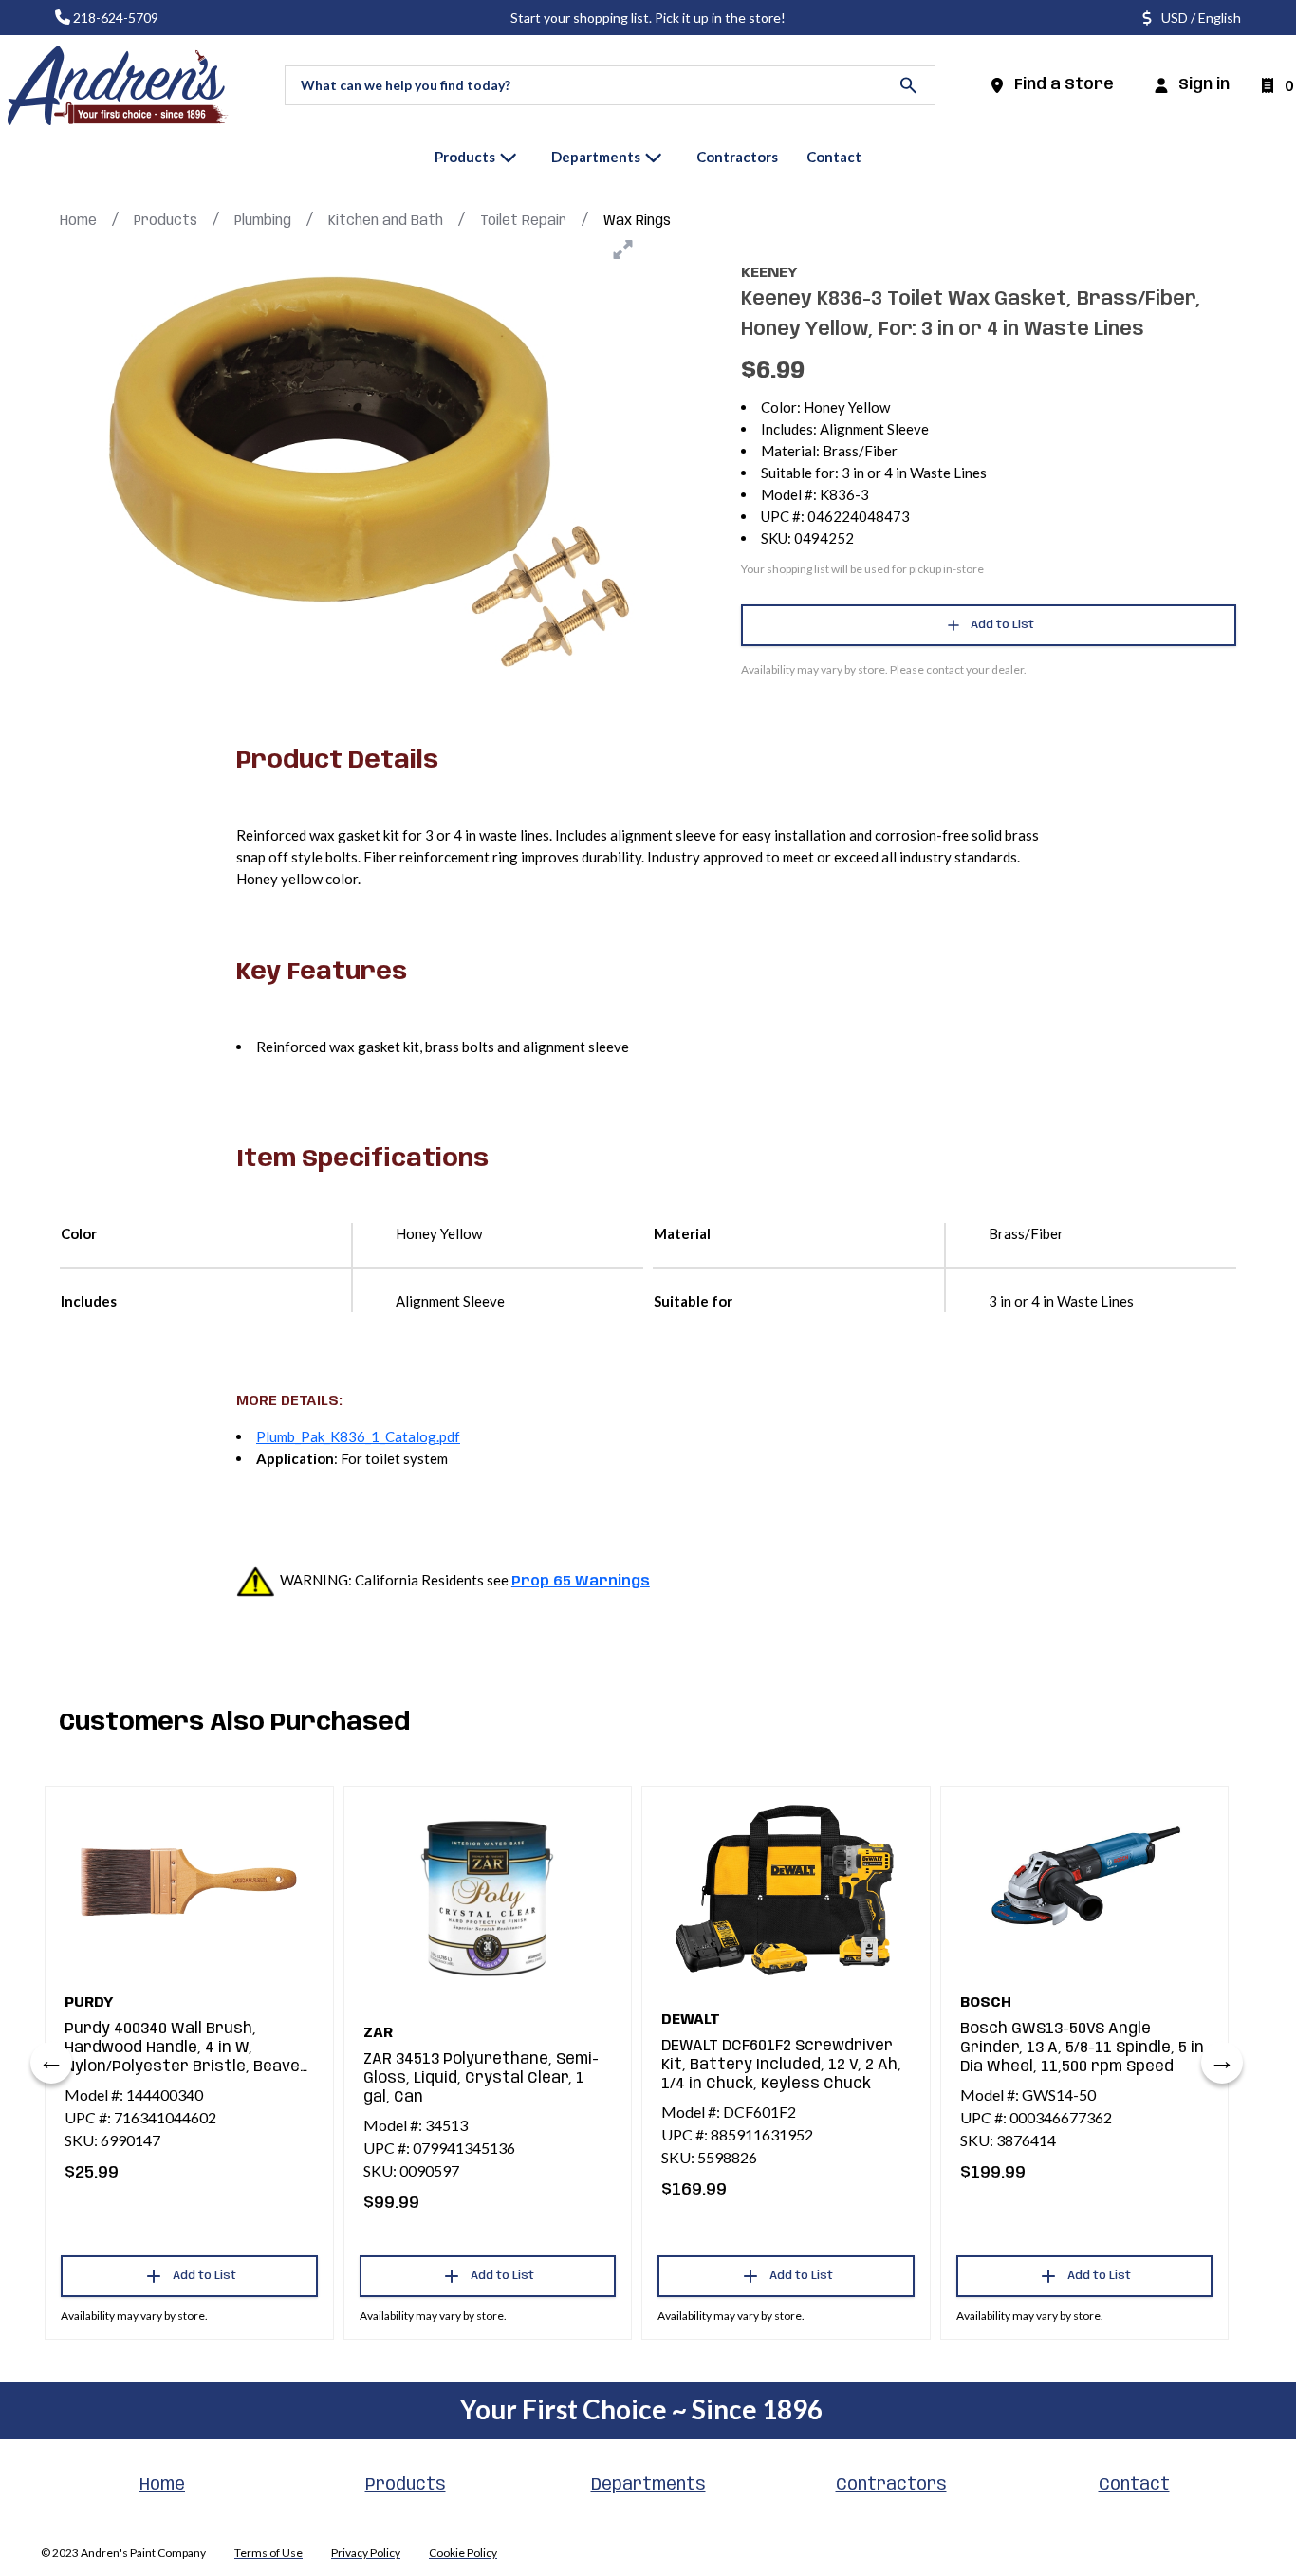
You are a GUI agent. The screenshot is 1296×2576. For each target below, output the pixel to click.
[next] (1222, 2063)
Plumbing (263, 221)
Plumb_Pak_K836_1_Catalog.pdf (358, 1436)
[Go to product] (189, 1882)
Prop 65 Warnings (581, 1582)
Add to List (1002, 625)
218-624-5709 (116, 18)
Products (166, 221)
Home (78, 221)
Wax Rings (637, 221)
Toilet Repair (523, 221)
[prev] (51, 2063)
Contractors (891, 2485)
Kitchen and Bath (386, 221)
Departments (648, 2485)
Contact (1134, 2485)
